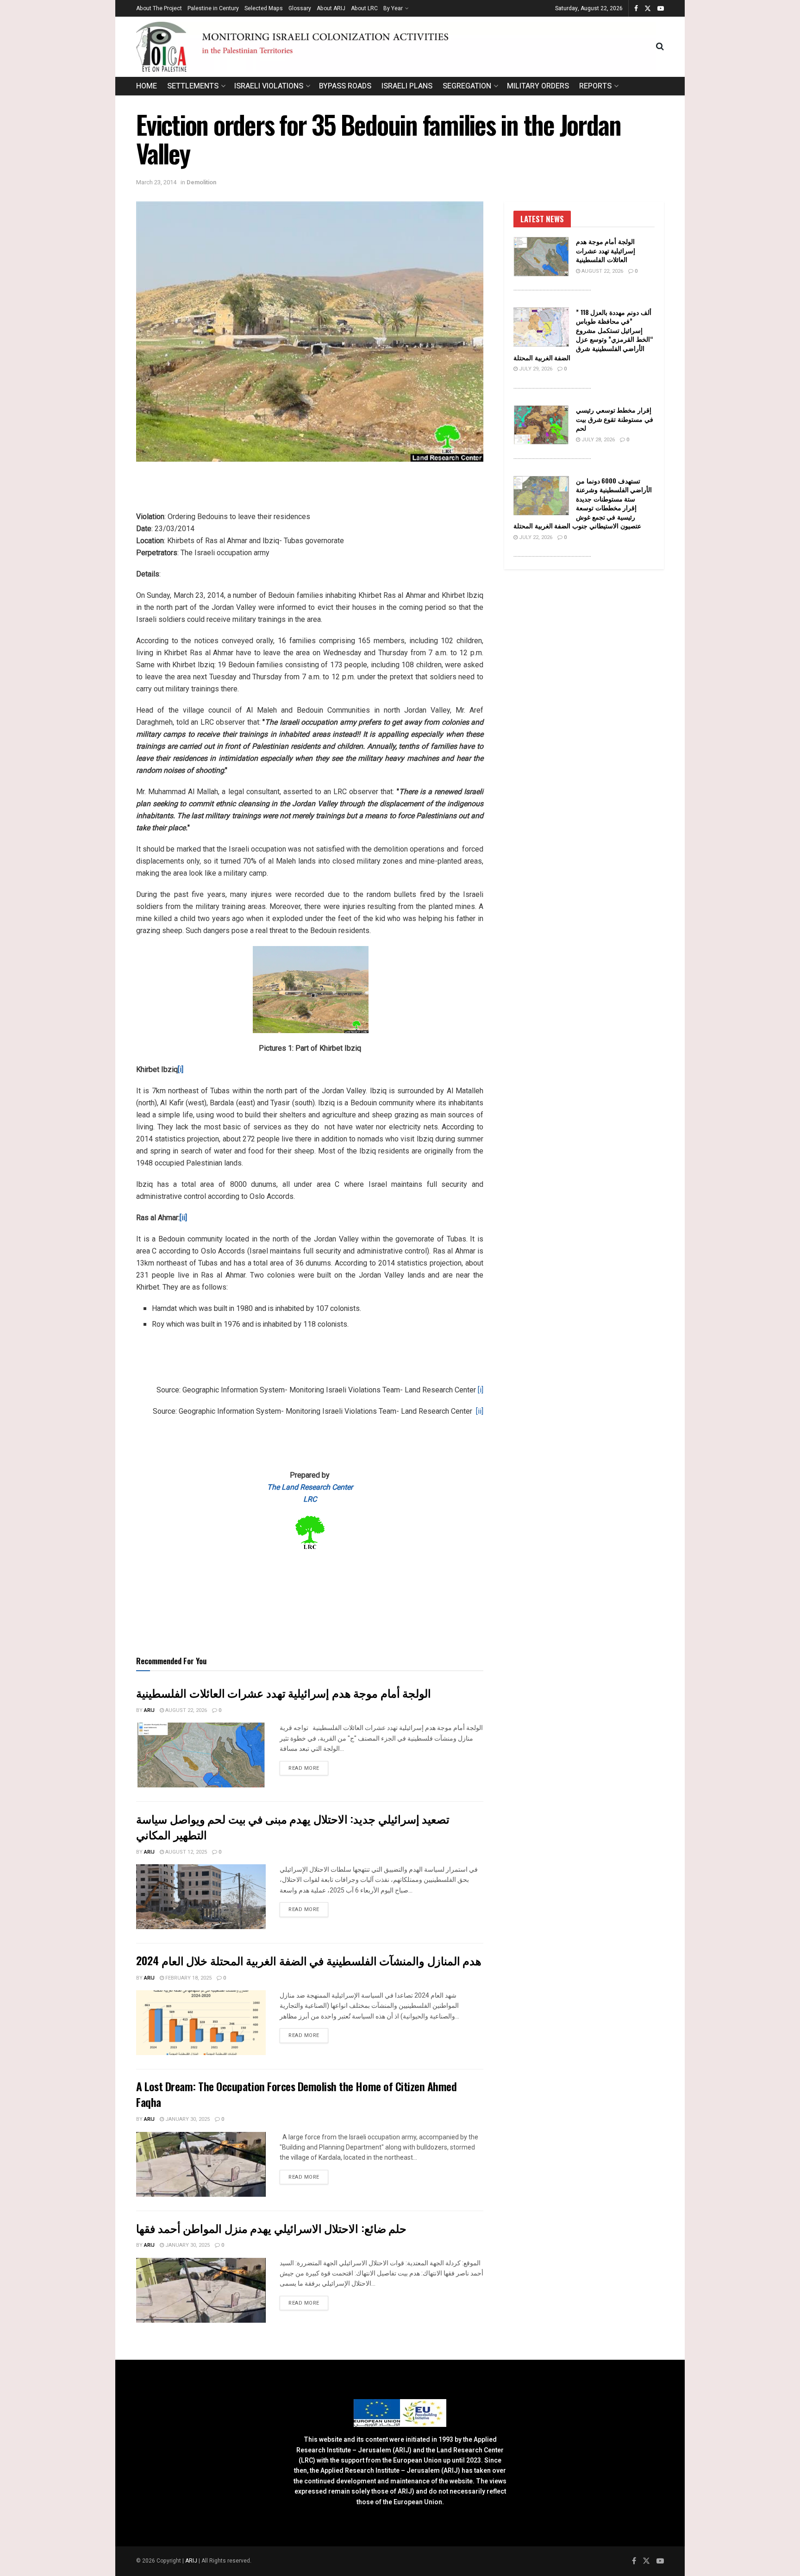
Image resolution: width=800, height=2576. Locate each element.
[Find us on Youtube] (661, 9)
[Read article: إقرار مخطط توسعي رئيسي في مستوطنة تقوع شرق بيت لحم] (541, 425)
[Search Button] (660, 47)
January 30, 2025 (187, 2119)
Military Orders (538, 86)
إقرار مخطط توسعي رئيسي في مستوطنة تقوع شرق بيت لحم (615, 419)
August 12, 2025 (185, 1852)
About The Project (159, 8)
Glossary (300, 8)
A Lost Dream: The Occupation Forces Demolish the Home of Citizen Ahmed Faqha (296, 2094)
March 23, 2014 (156, 182)
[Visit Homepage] (396, 47)
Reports (595, 86)
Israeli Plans (407, 86)
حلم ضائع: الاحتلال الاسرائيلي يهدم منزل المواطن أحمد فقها (271, 2228)
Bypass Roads (345, 86)
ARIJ (192, 2561)
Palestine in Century (213, 8)
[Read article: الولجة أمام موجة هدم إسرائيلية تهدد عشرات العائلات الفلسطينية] (201, 1755)
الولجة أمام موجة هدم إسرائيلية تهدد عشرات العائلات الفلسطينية (284, 1692)
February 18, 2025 (188, 1978)
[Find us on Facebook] (636, 9)
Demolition (201, 182)
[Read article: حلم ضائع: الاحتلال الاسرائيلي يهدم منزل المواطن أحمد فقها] (201, 2290)
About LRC (364, 8)
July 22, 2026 (535, 537)
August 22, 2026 (185, 1710)
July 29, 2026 (535, 369)
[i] (481, 1390)
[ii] (480, 1411)
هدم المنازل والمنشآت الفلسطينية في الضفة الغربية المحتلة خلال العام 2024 (309, 1960)
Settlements (193, 86)
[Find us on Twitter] (648, 9)
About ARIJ (331, 8)
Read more (308, 1768)
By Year (393, 8)
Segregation (467, 86)
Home (147, 86)
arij (149, 1710)
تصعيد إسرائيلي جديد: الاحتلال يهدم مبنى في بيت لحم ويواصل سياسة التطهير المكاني (293, 1826)
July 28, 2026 (597, 440)
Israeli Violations (269, 86)
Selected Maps (264, 8)
